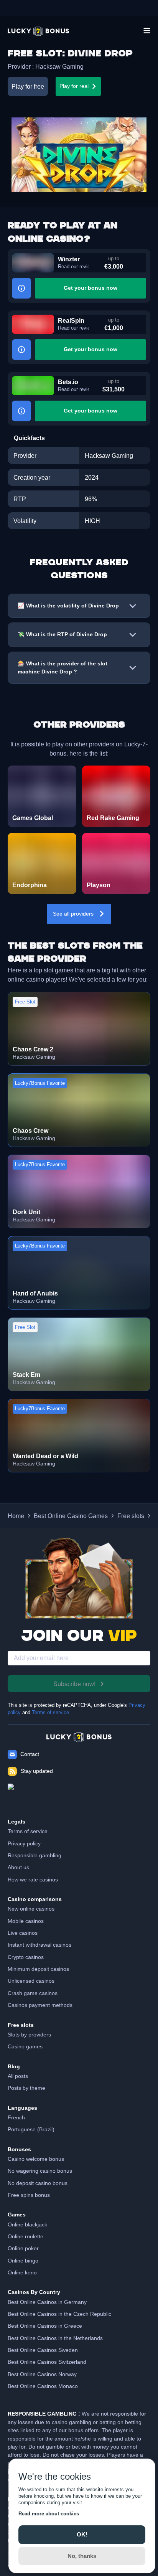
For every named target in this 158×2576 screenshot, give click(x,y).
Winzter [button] (69, 259)
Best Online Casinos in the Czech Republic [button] (59, 2314)
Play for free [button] (28, 86)
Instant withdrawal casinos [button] (39, 1945)
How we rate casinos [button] (33, 1880)
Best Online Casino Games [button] (71, 1516)
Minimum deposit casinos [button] (38, 1969)
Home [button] (16, 1516)
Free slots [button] (131, 1516)
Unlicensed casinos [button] (31, 1981)
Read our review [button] (73, 267)
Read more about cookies (49, 2514)
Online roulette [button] (26, 2236)
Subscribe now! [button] (74, 1684)
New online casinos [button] (31, 1909)
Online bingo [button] (23, 2261)
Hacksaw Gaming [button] (59, 66)
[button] (38, 31)
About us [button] (18, 1867)
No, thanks (82, 2556)
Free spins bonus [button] (29, 2195)
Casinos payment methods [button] (40, 2005)
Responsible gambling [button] (35, 1855)
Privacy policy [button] (24, 1843)
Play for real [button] (74, 86)
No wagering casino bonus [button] (40, 2171)
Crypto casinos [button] (26, 1957)
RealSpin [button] (71, 320)
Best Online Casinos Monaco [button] (43, 2386)
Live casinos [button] (23, 1933)
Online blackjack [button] (27, 2225)
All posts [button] (18, 2076)
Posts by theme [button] (26, 2088)
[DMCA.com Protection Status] (79, 1793)
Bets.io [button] (68, 382)
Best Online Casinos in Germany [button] (47, 2302)
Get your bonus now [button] (91, 288)
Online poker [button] (23, 2248)
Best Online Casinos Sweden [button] (43, 2350)
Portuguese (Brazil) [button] (31, 2129)
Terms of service (50, 1713)
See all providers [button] (73, 914)
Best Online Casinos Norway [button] (42, 2374)
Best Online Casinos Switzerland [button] (47, 2362)
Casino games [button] (25, 2046)
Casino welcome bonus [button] (36, 2159)
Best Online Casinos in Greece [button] (45, 2326)
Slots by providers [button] (29, 2035)
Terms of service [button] (28, 1831)
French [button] (16, 2117)
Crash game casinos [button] (33, 1993)
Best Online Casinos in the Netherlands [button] (55, 2338)
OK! (82, 2534)
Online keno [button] (22, 2272)
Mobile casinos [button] (26, 1921)
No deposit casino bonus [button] (38, 2183)
